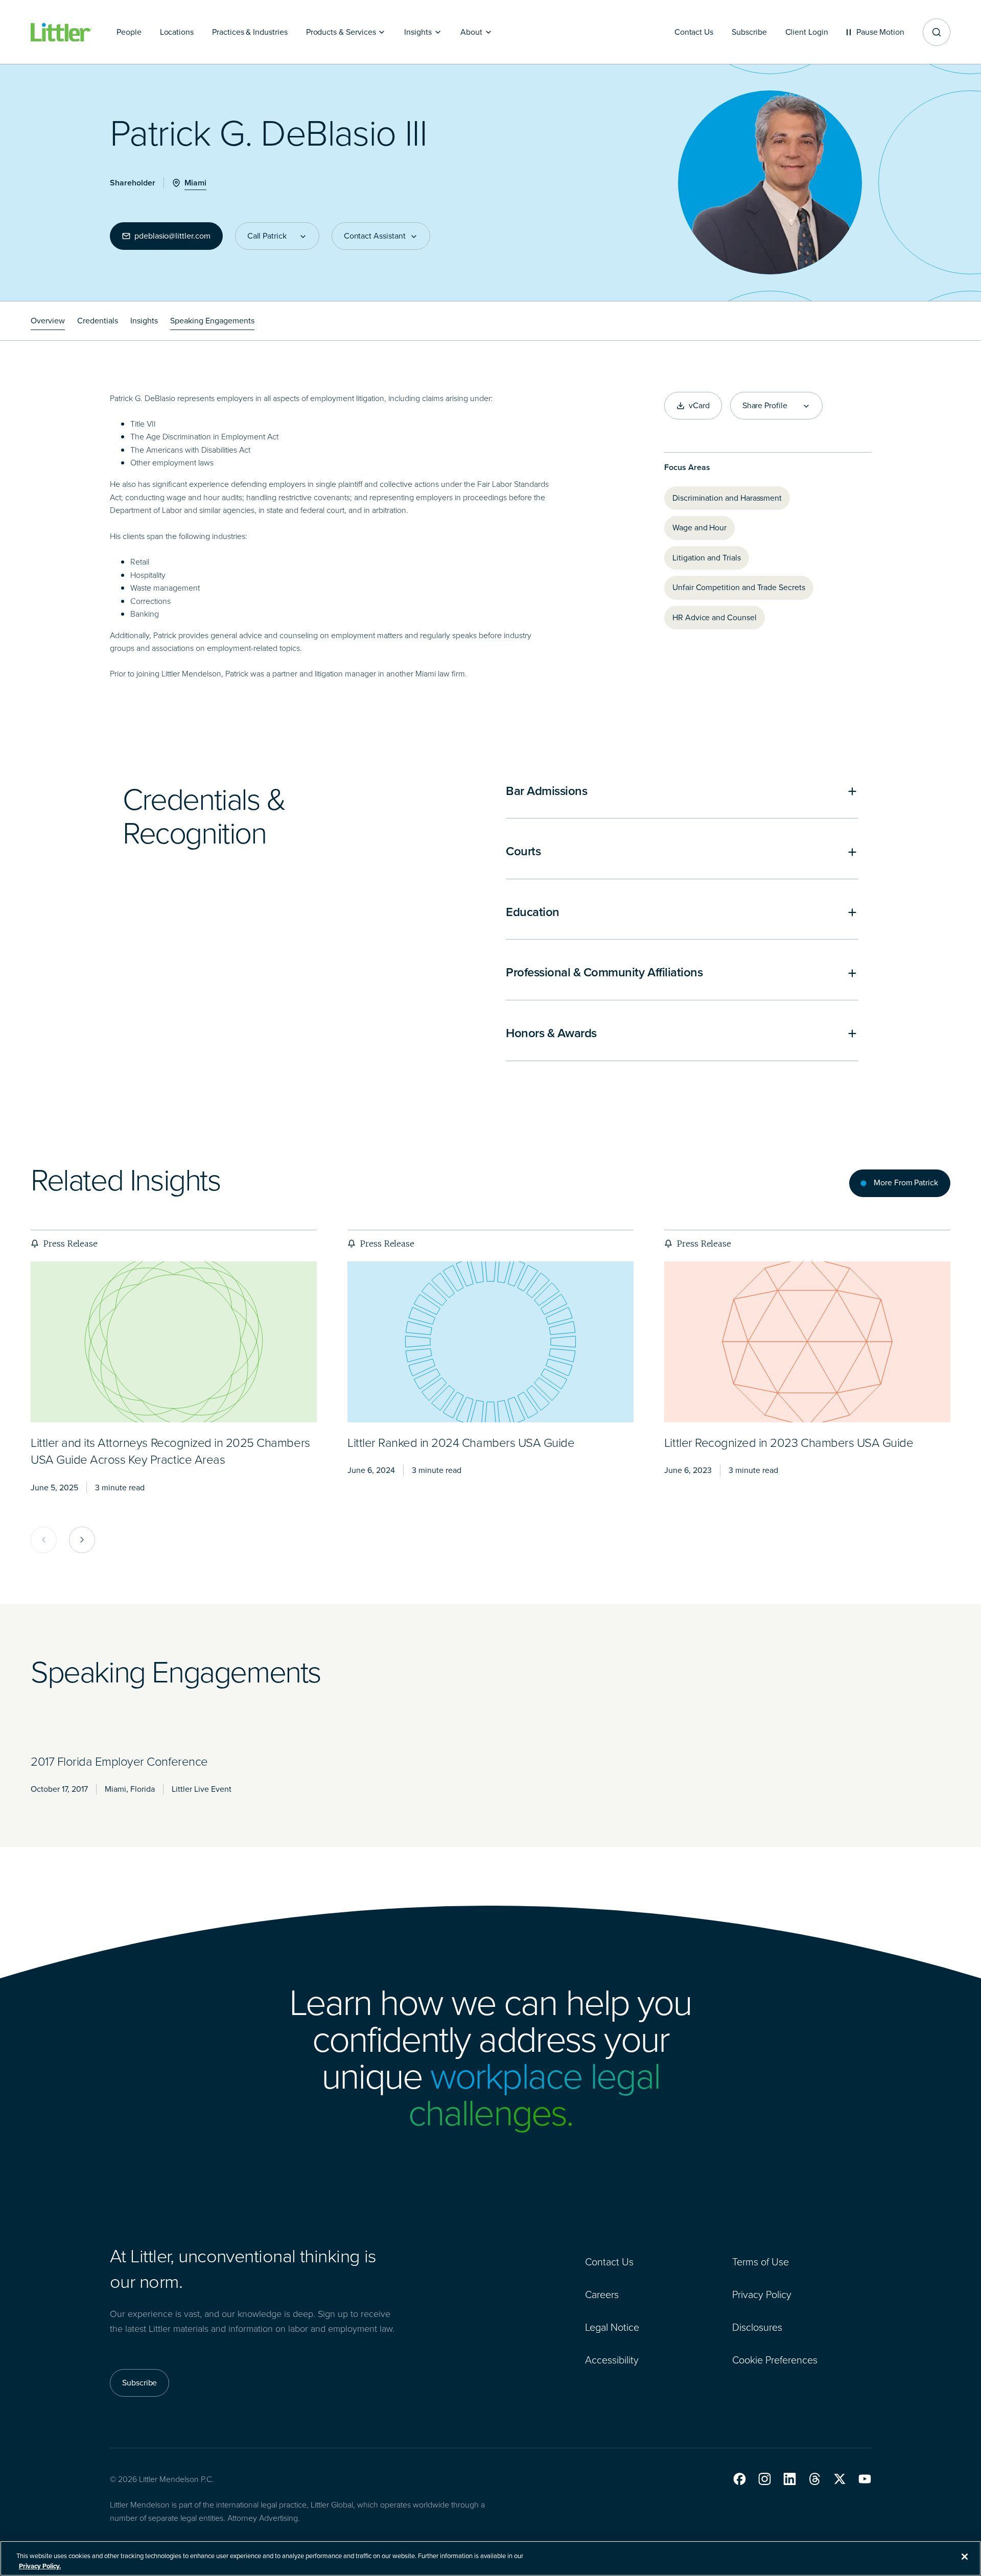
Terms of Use (761, 2262)
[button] (740, 2479)
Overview (48, 321)
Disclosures (757, 2327)
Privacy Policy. (40, 2566)
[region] (491, 2558)
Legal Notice (612, 2327)
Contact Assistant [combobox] (375, 236)
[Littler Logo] (61, 32)
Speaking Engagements (212, 321)
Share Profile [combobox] (765, 406)
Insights (144, 321)
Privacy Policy (762, 2294)
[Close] (965, 2557)
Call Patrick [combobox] (267, 236)
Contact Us (609, 2262)
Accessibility (612, 2360)
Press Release (70, 1244)
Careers (602, 2294)
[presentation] (174, 1342)
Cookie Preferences (775, 2360)
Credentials (98, 321)
